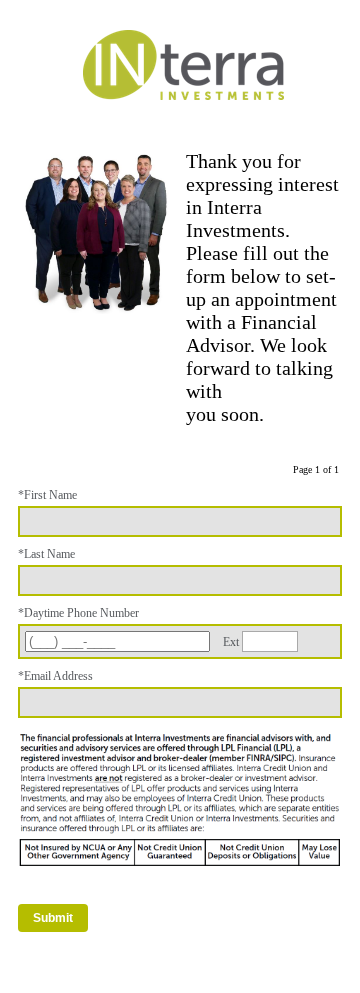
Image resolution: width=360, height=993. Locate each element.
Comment (41, 960)
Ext (231, 642)
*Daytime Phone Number (78, 613)
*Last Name (46, 554)
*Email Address (55, 676)
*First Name (47, 495)
